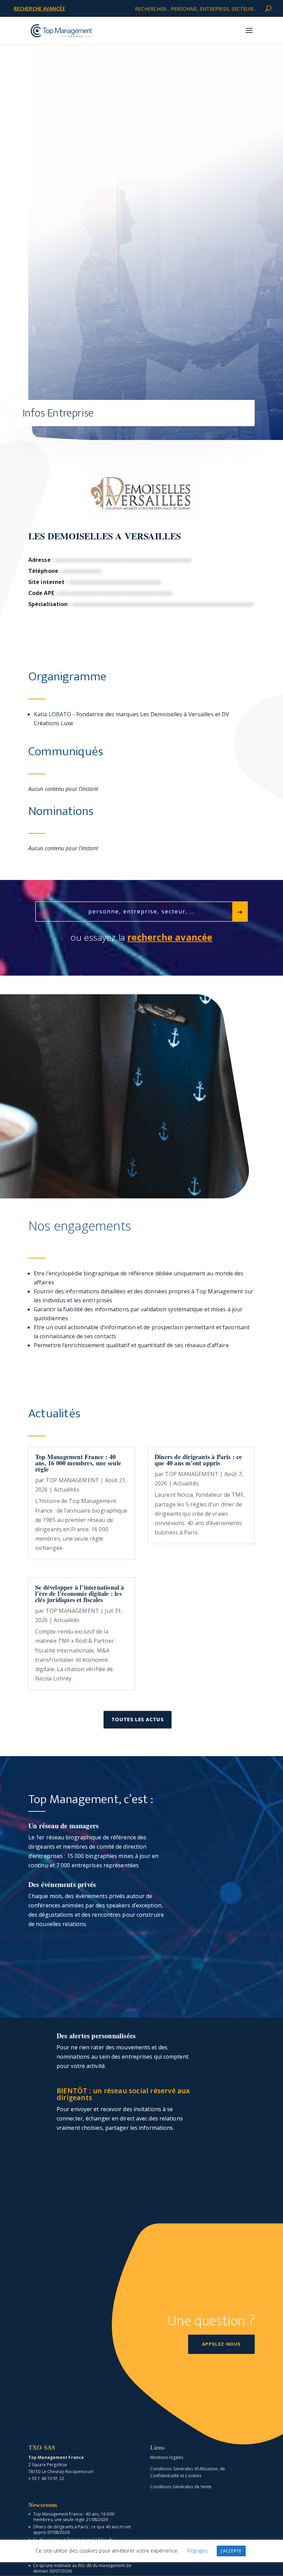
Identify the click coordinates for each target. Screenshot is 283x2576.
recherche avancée (40, 8)
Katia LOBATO (52, 714)
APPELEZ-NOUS (221, 2344)
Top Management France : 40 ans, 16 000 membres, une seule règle (78, 1463)
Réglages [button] (198, 2550)
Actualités (67, 1490)
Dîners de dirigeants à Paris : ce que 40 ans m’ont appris (198, 1460)
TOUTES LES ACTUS (138, 1720)
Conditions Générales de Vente (181, 2487)
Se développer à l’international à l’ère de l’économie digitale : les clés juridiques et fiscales (80, 1593)
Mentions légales (167, 2457)
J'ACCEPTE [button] (231, 2551)
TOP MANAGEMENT (72, 1480)
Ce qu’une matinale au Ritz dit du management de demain (82, 2568)
